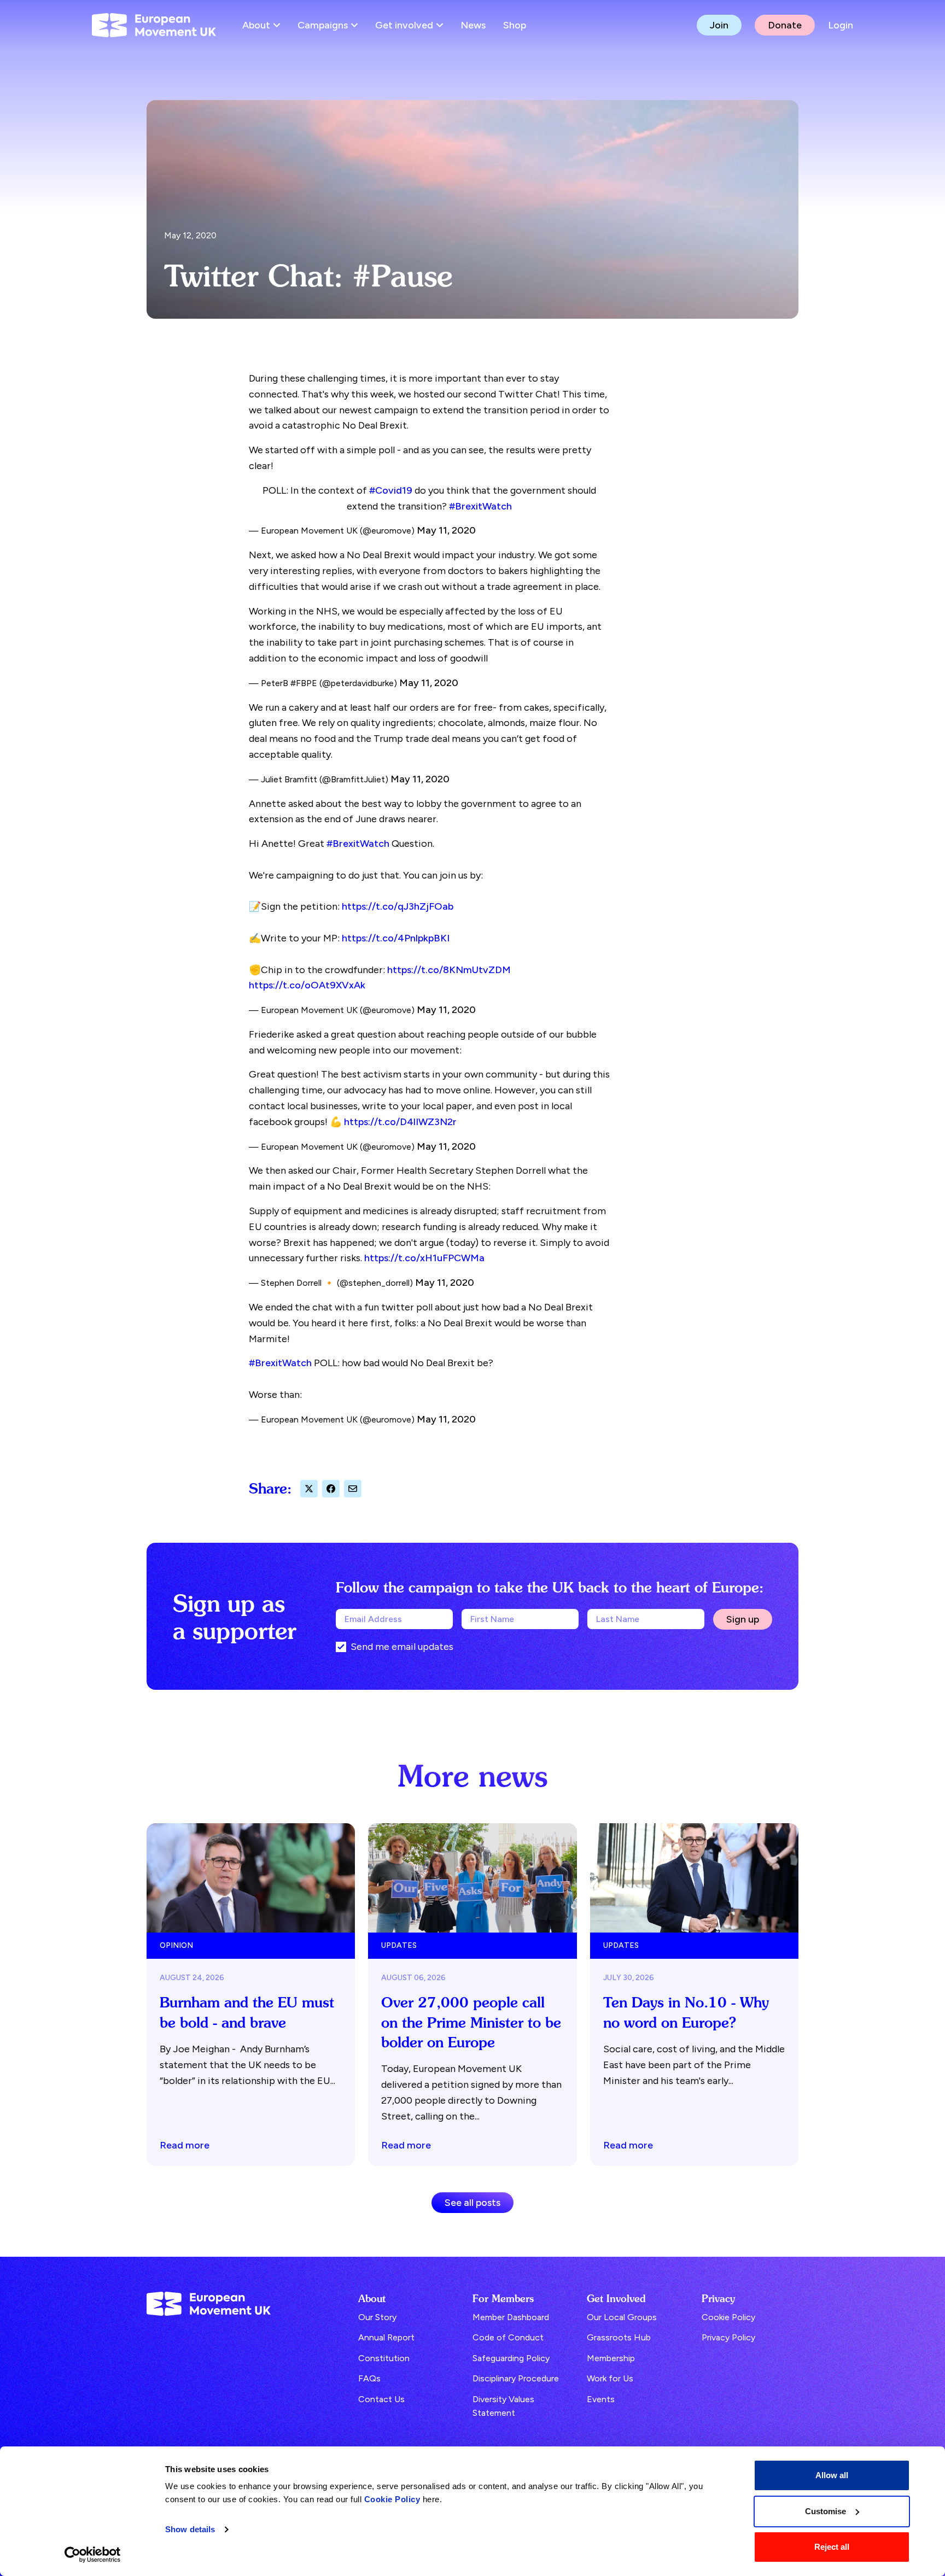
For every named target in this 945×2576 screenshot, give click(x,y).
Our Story (377, 2317)
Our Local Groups (622, 2317)
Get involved (404, 25)
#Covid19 (391, 490)
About (256, 25)
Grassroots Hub (619, 2337)
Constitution (384, 2358)
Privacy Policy (728, 2337)
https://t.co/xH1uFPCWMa (424, 1258)
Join (719, 25)
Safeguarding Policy (511, 2358)
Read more (185, 2145)
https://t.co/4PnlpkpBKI (396, 938)
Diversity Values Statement (503, 2406)
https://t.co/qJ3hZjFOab (398, 906)
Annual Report (386, 2337)
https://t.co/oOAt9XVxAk (307, 985)
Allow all (832, 2475)
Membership (611, 2358)
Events (601, 2399)
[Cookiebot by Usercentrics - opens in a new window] (93, 2555)
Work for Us (610, 2378)
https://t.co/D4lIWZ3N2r (400, 1122)
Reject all (832, 2547)
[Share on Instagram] (353, 1489)
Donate (785, 25)
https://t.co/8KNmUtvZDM (449, 970)
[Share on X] (309, 1489)
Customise (826, 2511)
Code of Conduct (508, 2337)
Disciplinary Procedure (516, 2378)
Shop (515, 25)
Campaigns (323, 25)
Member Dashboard (511, 2317)
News (473, 25)
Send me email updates (402, 1647)
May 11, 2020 (446, 530)
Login (841, 25)
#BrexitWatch (480, 506)
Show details (190, 2529)
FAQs (369, 2378)
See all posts (472, 2203)
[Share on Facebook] (331, 1489)
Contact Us (381, 2399)
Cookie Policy (392, 2499)
